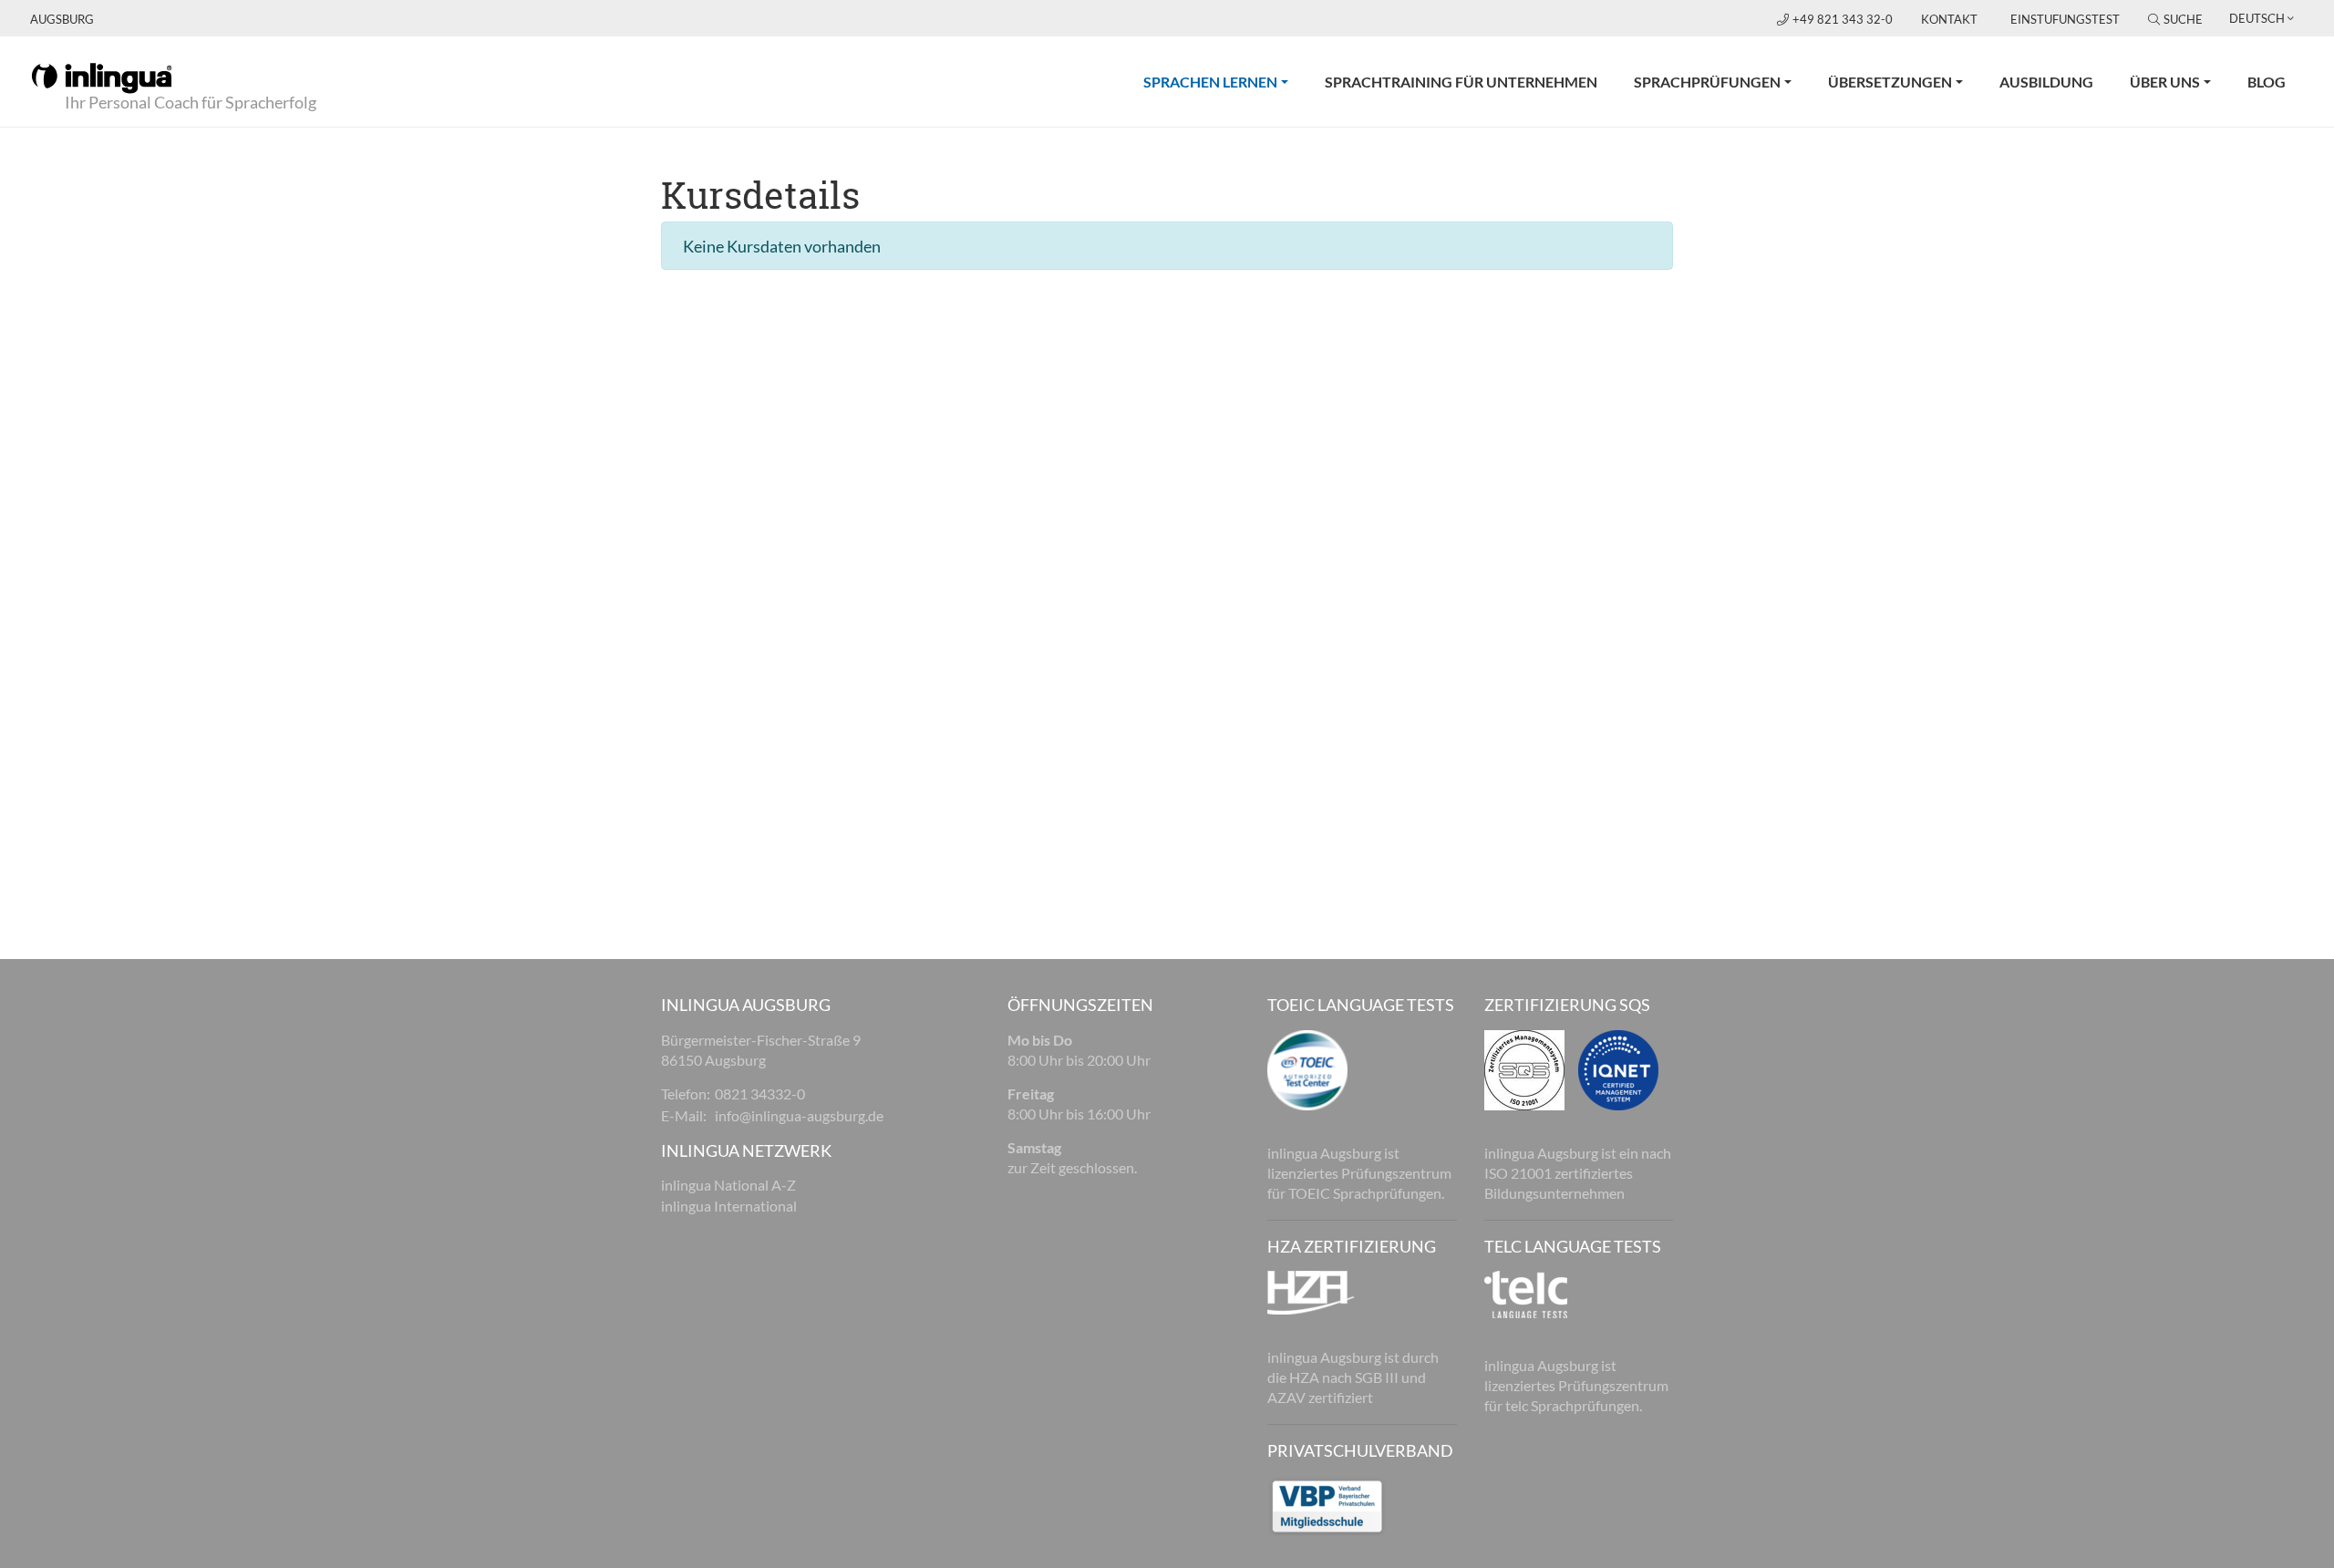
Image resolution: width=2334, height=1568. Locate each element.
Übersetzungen (1890, 82)
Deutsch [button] (2257, 18)
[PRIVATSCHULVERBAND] (1327, 1504)
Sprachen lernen (1225, 81)
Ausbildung (2046, 82)
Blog (2267, 82)
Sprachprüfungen (1707, 82)
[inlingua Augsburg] (102, 77)
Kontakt (1949, 19)
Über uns (2165, 82)
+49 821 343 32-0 (1844, 19)
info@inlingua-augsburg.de (799, 1115)
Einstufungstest (2065, 19)
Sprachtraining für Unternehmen (1461, 82)
